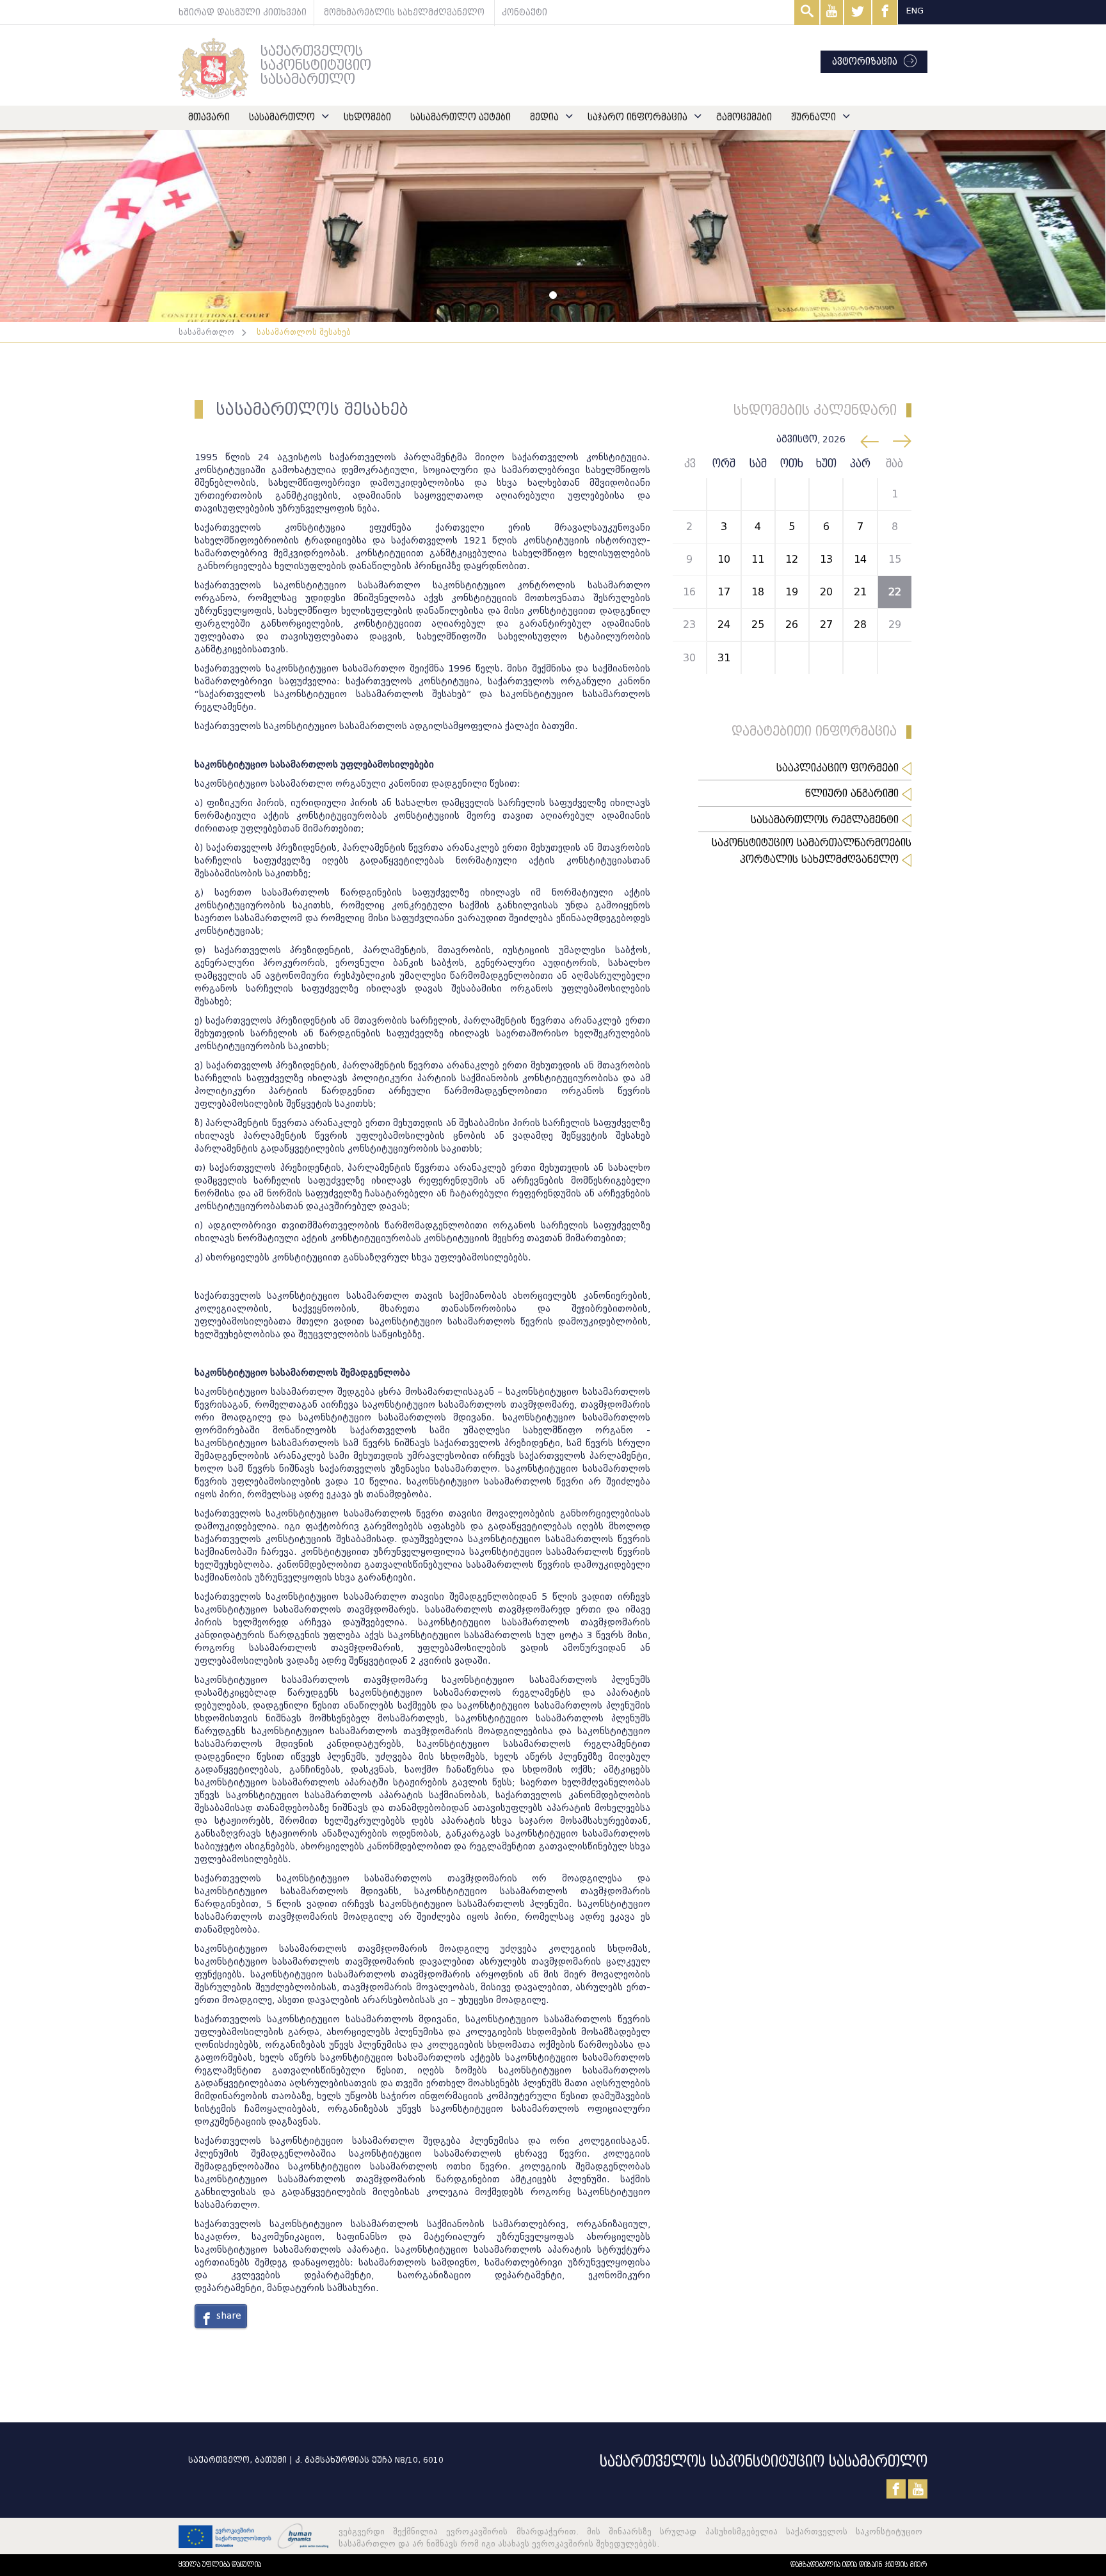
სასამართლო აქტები (461, 117)
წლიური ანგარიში (854, 794)
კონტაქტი (525, 12)
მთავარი (209, 117)
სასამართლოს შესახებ (304, 332)
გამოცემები (744, 117)
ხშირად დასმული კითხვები (243, 12)
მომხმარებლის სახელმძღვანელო (404, 12)
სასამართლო (282, 117)
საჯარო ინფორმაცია (637, 117)
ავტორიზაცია (865, 62)
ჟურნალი (813, 117)
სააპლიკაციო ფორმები (839, 768)
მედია (544, 117)
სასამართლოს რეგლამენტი (826, 820)
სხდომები (367, 117)
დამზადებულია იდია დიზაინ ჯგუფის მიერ (859, 2565)
